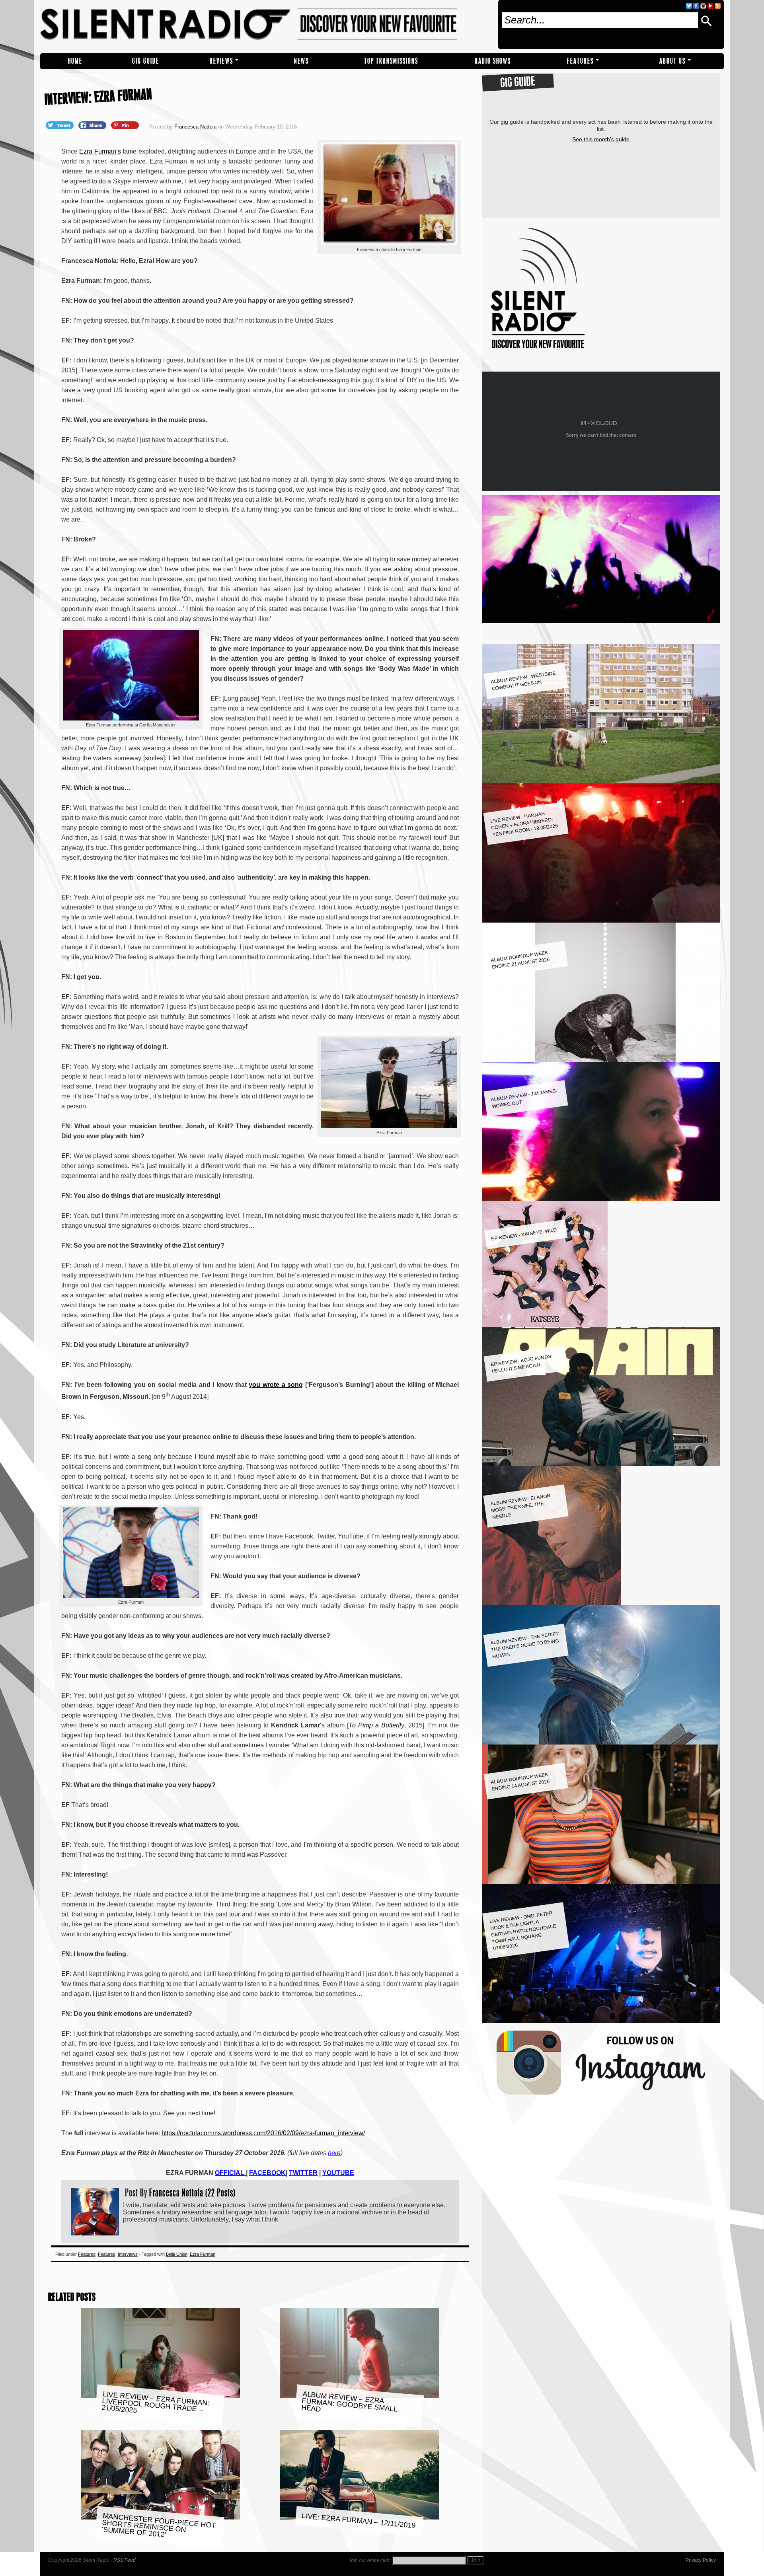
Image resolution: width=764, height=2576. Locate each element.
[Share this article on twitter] (60, 125)
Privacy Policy (701, 2560)
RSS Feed (125, 2560)
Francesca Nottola (195, 127)
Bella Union (177, 2254)
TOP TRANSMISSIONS (391, 61)
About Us (672, 61)
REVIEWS (221, 61)
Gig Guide (146, 61)
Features (580, 61)
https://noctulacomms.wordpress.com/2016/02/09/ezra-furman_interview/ (263, 2133)
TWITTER (303, 2173)
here (334, 2153)
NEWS (301, 61)
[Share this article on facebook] (93, 125)
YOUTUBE (338, 2173)
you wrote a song (276, 1385)
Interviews (128, 2254)
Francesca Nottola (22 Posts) (192, 2192)
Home (75, 61)
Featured (87, 2254)
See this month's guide (601, 139)
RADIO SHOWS (493, 61)
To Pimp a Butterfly (376, 1725)
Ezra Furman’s (100, 151)
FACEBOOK (267, 2173)
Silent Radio (266, 27)
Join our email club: (370, 2560)
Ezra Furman (203, 2254)
